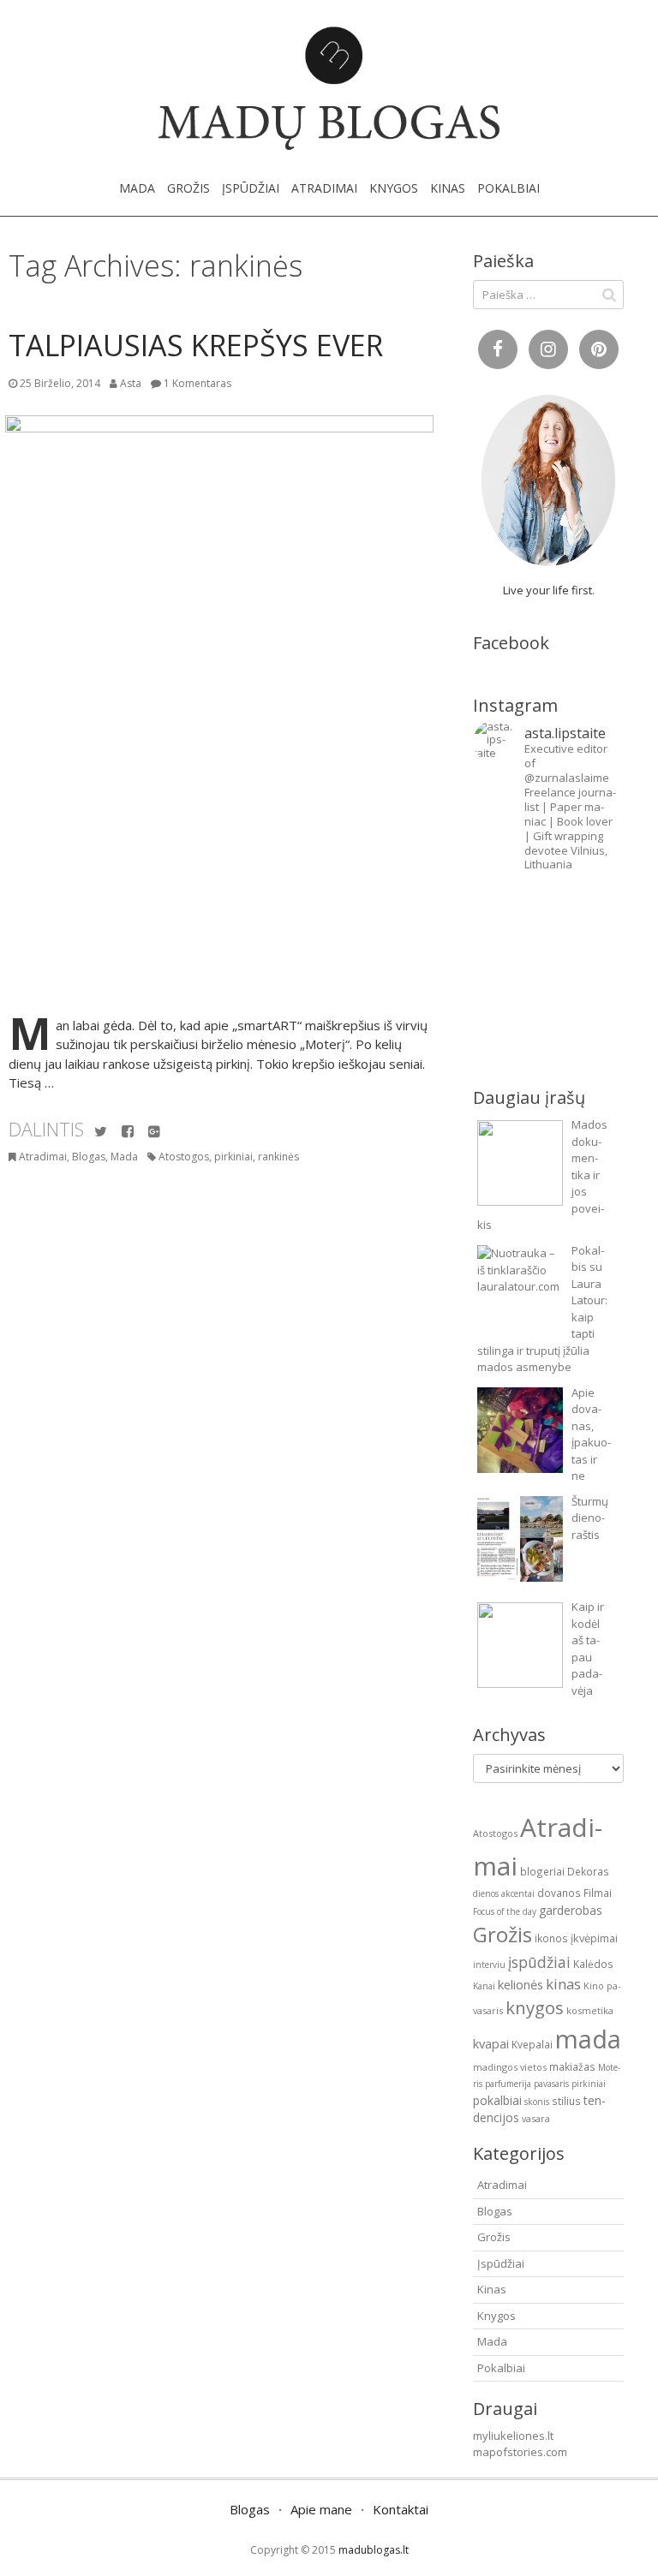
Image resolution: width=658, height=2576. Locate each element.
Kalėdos (593, 1964)
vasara (536, 2118)
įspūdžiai (539, 1962)
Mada (137, 188)
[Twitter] (101, 1132)
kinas (563, 1984)
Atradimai (324, 188)
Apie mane (321, 2509)
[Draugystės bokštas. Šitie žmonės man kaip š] (511, 998)
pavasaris (551, 2084)
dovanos (559, 1893)
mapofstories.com (520, 2452)
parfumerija (508, 2084)
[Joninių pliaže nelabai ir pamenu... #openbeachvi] (586, 917)
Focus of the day (505, 1911)
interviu (489, 1965)
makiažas (572, 2066)
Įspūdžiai (251, 188)
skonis (537, 2102)
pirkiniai (233, 1157)
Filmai (598, 1893)
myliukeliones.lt (513, 2436)
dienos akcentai (504, 1893)
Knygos (394, 188)
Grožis (188, 188)
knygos (535, 2007)
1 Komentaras (197, 383)
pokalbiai (497, 2100)
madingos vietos (510, 2067)
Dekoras (588, 1871)
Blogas (89, 1157)
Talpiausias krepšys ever (196, 345)
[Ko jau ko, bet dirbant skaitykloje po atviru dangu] (511, 917)
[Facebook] (128, 1132)
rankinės (278, 1157)
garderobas (571, 1910)
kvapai (491, 2043)
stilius (566, 2101)
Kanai (484, 1986)
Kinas (448, 188)
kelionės (520, 1984)
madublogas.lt (374, 2550)
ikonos (551, 1938)
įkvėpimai (594, 1938)
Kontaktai (401, 2509)
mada (588, 2039)
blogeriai (542, 1871)
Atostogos (184, 1157)
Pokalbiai (508, 188)
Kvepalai (532, 2044)
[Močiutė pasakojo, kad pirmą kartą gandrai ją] (586, 998)
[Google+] (154, 1132)
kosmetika (590, 2010)
